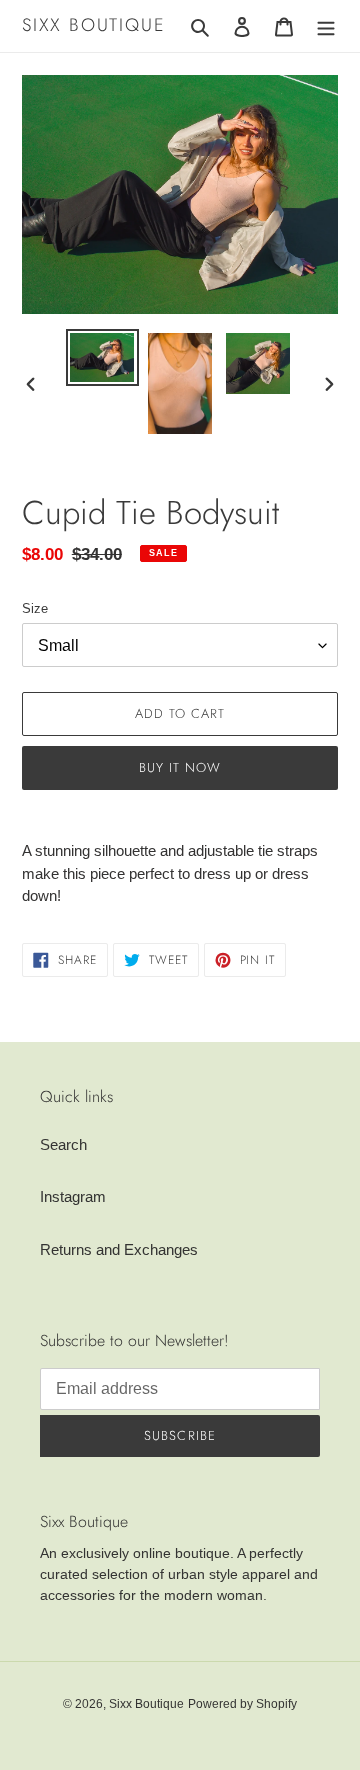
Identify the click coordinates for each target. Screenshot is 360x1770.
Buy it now (180, 767)
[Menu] (326, 26)
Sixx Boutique (93, 26)
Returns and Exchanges (119, 1249)
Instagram (73, 1196)
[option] (102, 357)
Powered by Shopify (242, 1704)
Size (35, 608)
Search (63, 1144)
